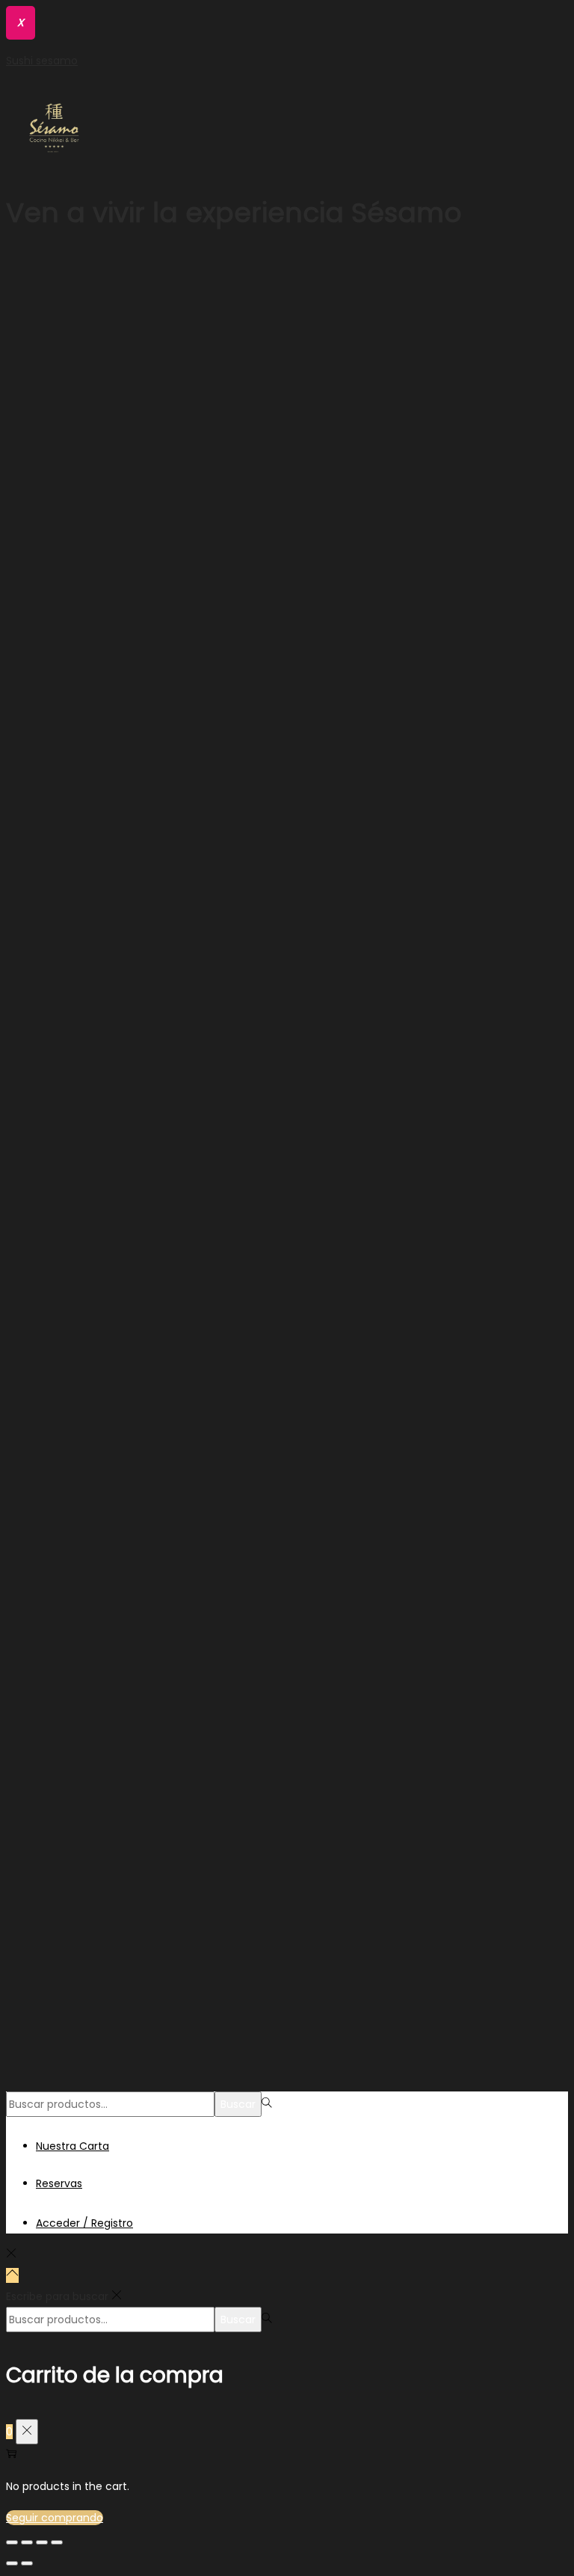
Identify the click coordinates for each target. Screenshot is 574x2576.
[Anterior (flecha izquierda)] (12, 2563)
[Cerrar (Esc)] (12, 2542)
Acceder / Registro (84, 2223)
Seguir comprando (55, 2518)
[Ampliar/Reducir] (57, 2542)
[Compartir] (27, 2542)
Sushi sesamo (42, 61)
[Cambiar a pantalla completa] (42, 2542)
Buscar (238, 2104)
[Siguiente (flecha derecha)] (27, 2563)
